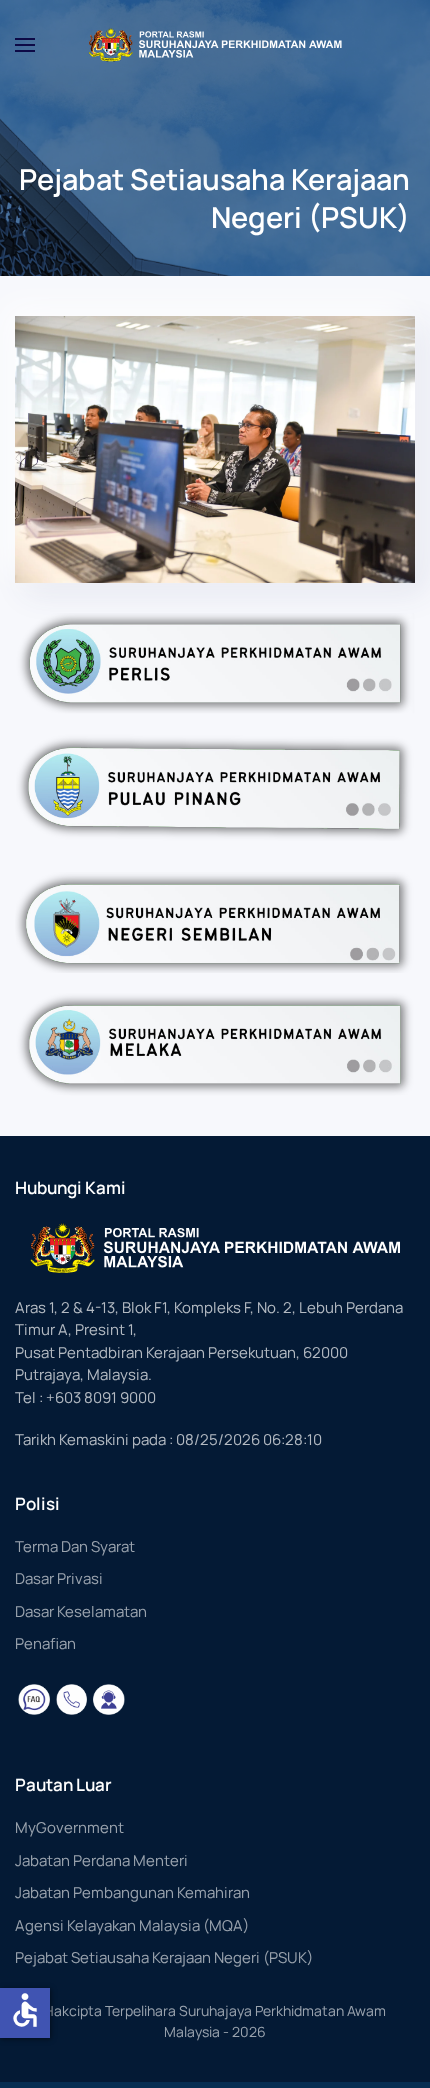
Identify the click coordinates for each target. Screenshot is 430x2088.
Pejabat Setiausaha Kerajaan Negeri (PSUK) (164, 1957)
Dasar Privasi (59, 1578)
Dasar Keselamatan (81, 1611)
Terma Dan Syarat (75, 1546)
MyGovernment (69, 1827)
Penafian (45, 1643)
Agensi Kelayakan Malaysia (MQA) (132, 1925)
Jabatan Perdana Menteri (101, 1860)
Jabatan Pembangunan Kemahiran (132, 1892)
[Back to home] (215, 45)
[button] (25, 45)
